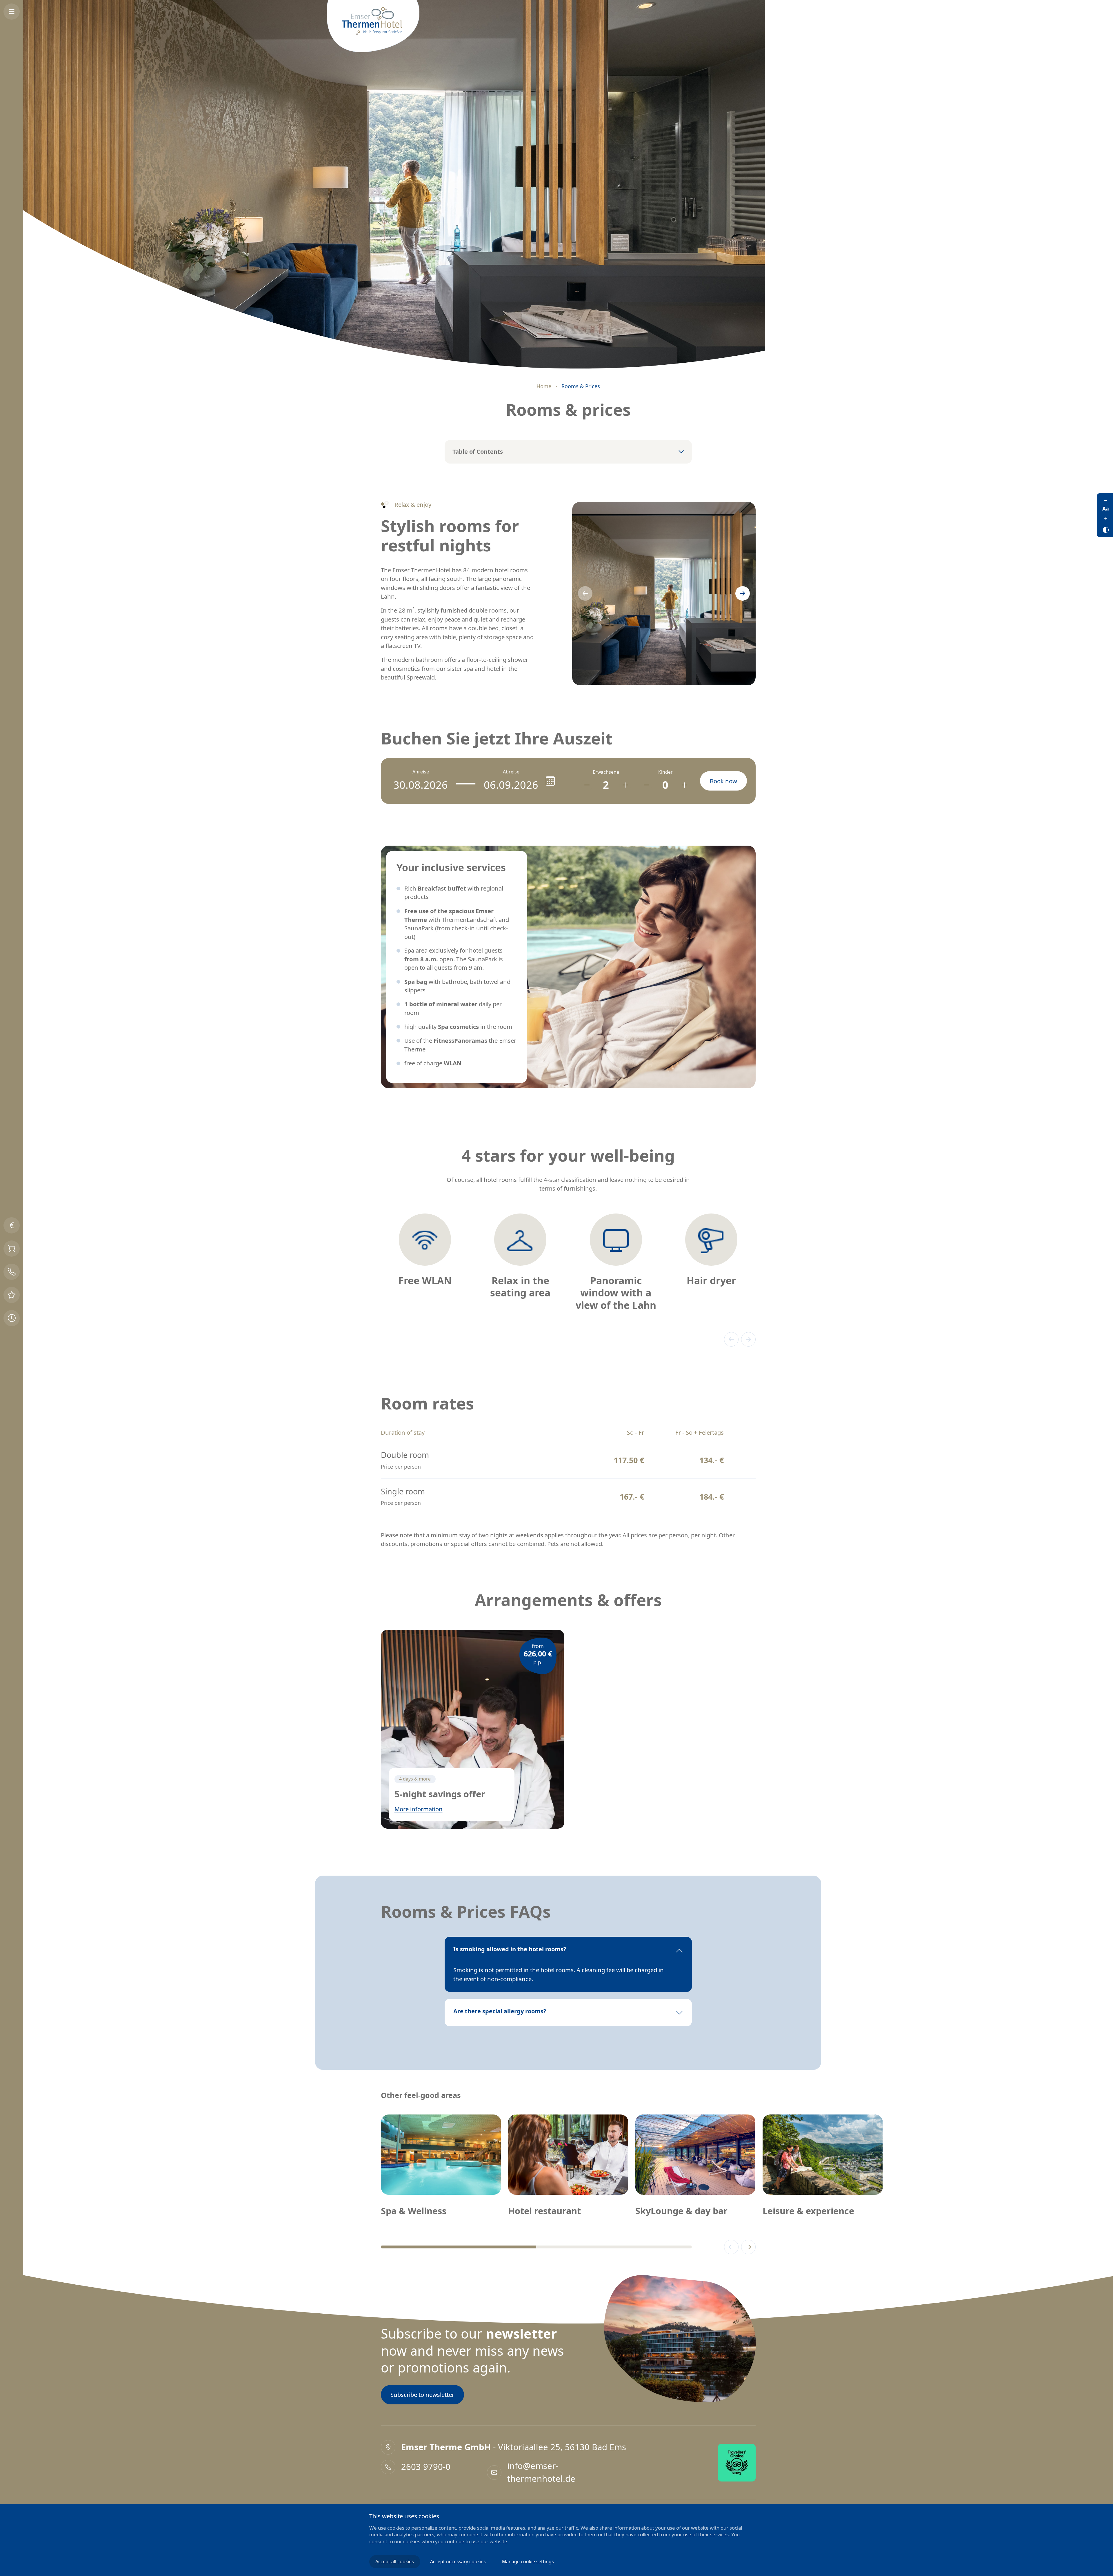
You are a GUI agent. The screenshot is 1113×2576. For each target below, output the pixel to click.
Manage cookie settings (528, 2562)
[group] (425, 1253)
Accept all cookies (395, 2562)
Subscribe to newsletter (422, 2395)
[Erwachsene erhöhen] (625, 785)
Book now (723, 781)
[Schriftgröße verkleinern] (1106, 500)
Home (544, 386)
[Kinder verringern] (646, 785)
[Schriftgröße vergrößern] (1106, 519)
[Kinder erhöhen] (684, 785)
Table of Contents (478, 452)
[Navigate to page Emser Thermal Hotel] (373, 26)
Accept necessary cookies (458, 2562)
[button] (585, 593)
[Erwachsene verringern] (587, 785)
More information (419, 1809)
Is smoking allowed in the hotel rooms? (510, 1949)
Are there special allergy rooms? (500, 2011)
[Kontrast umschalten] (1106, 529)
